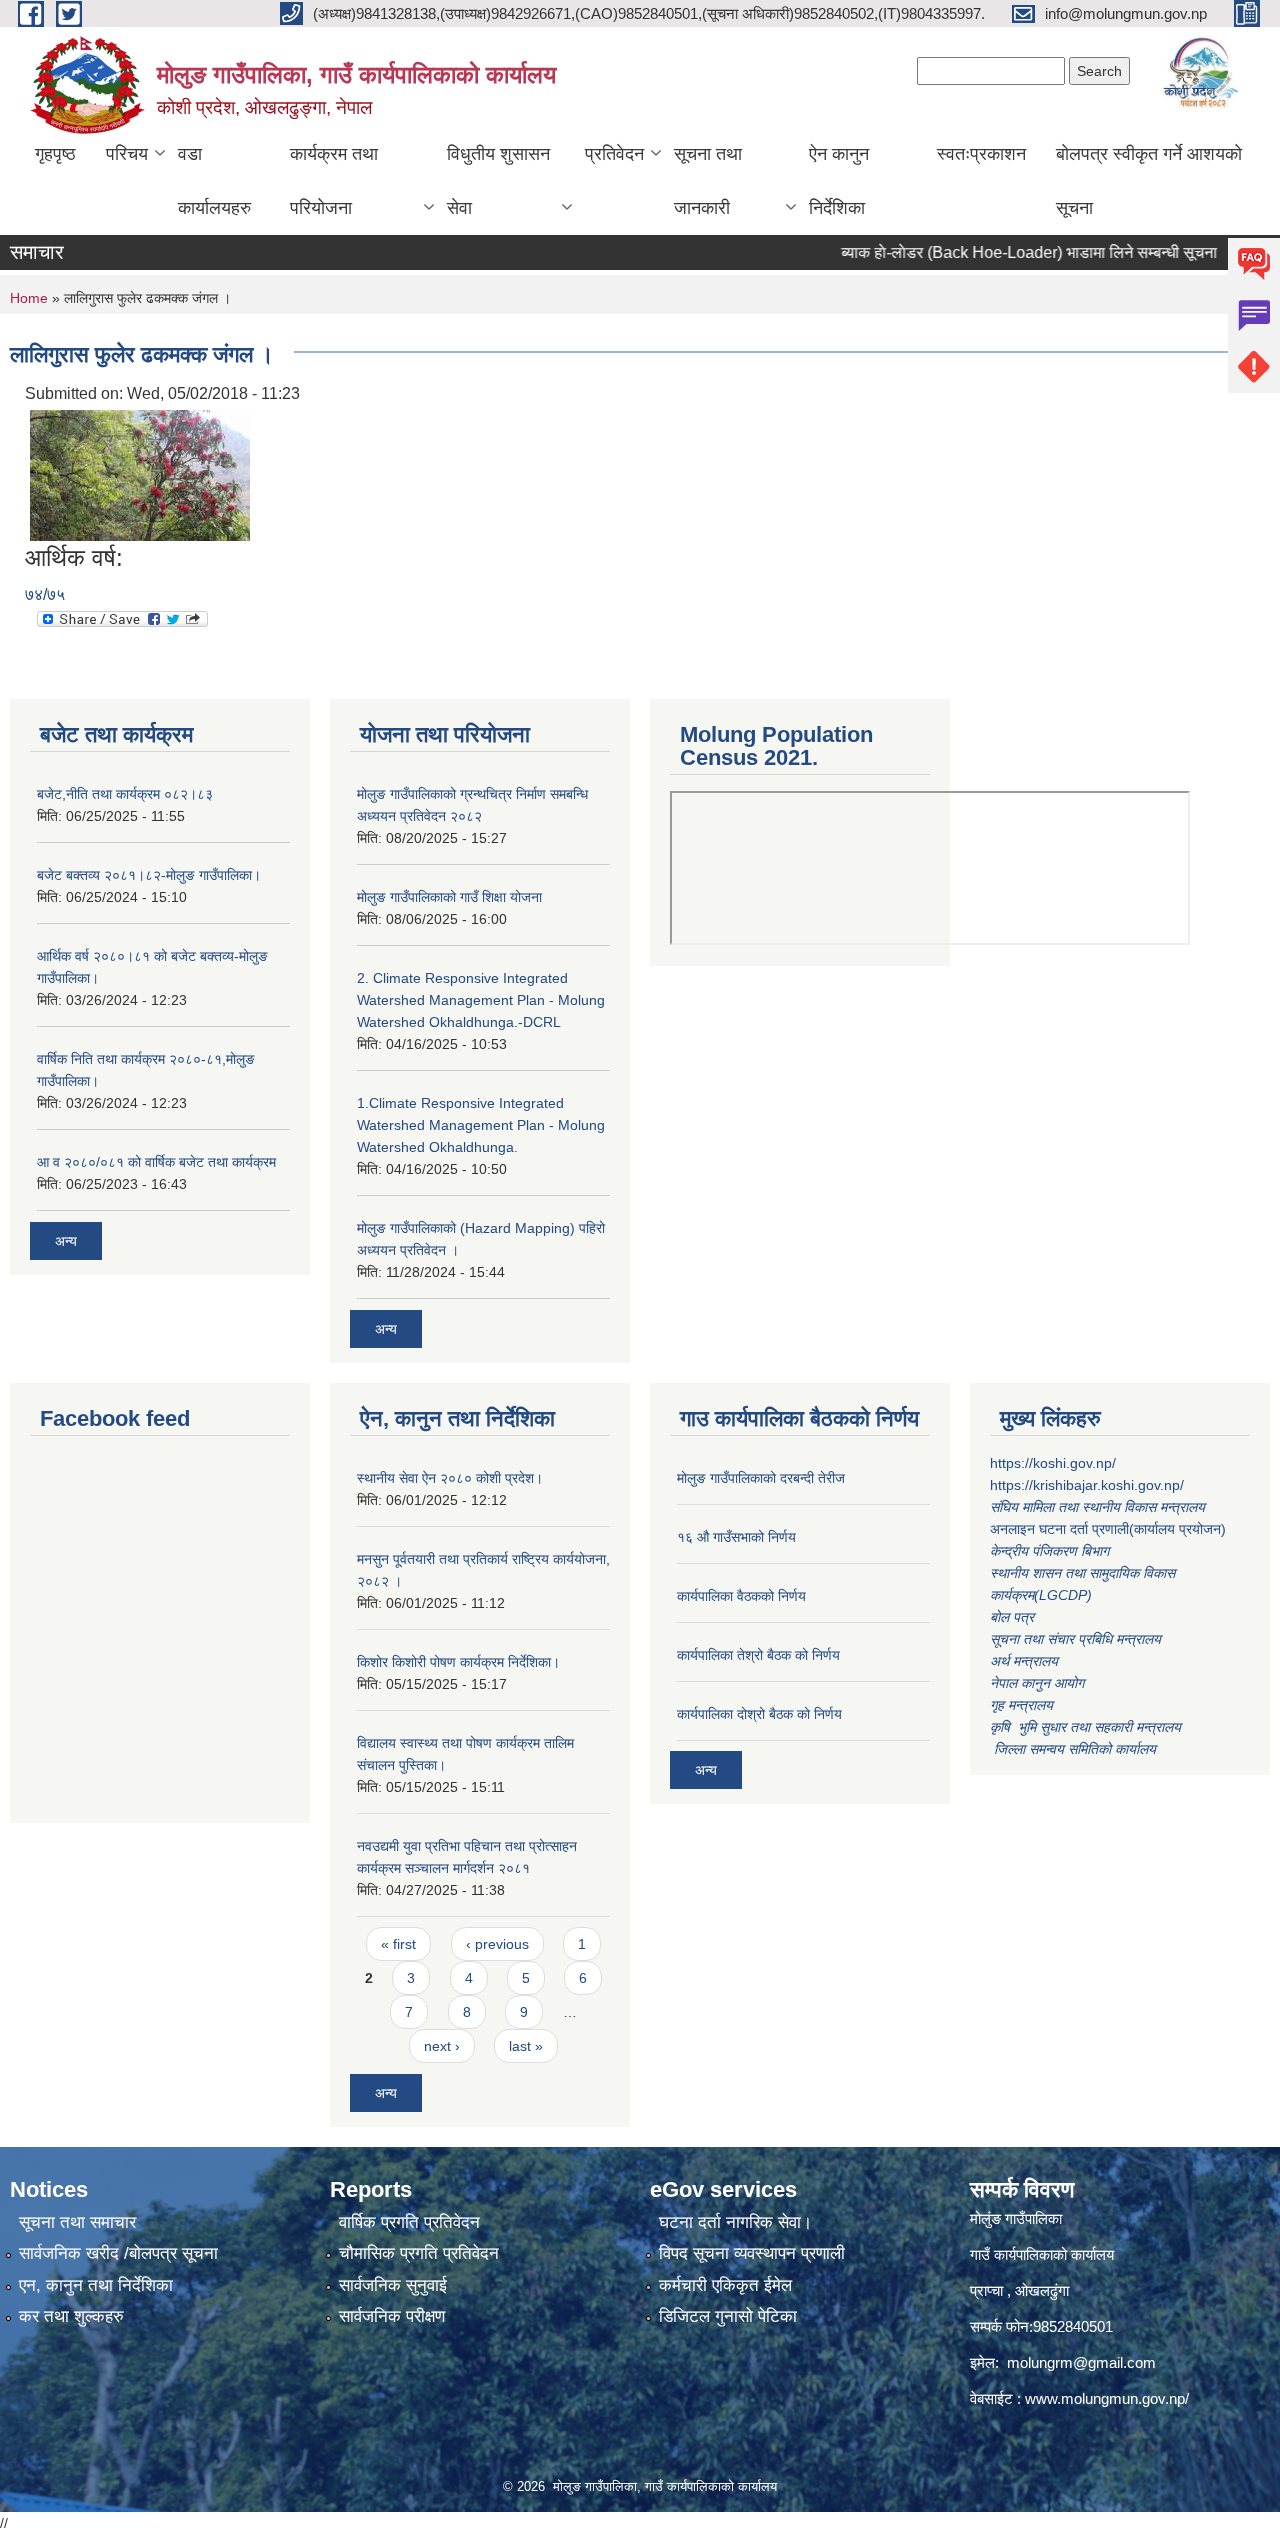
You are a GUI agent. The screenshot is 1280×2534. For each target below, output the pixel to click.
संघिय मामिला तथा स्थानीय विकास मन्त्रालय (1099, 1507)
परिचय (127, 154)
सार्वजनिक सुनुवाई (393, 2285)
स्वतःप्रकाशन (981, 154)
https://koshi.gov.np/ (1053, 1463)
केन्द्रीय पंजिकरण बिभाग (1051, 1551)
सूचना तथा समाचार (77, 2222)
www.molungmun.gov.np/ (1107, 2398)
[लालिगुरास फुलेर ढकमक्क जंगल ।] (140, 474)
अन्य (66, 1241)
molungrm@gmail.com (1081, 2362)
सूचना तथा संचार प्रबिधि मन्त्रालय (1075, 1639)
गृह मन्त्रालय (1021, 1705)
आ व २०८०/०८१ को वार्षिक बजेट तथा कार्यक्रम (156, 1162)
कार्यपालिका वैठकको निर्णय (741, 1596)
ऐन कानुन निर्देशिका (839, 181)
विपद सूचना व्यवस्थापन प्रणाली (752, 2253)
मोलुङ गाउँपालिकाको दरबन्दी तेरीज (761, 1478)
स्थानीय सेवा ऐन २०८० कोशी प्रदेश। (450, 1478)
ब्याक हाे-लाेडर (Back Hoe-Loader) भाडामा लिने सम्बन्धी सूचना (994, 252)
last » (526, 2046)
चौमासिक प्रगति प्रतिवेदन (419, 2253)
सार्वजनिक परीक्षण (392, 2316)
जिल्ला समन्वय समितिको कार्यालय (1073, 1749)
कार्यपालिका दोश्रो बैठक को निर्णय (759, 1714)
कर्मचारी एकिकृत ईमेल (725, 2285)
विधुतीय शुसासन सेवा (498, 181)
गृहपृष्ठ (55, 154)
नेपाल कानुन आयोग (1037, 1683)
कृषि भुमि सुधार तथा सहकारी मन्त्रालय (1087, 1727)
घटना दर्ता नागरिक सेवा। (735, 2222)
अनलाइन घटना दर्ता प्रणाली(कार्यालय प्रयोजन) (1108, 1529)
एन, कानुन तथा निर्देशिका (96, 2285)
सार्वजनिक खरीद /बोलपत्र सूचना (118, 2253)
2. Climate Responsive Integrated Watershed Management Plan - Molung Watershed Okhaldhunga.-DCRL (481, 1000)
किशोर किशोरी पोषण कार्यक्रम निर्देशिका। (458, 1662)
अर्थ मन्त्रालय (1024, 1661)
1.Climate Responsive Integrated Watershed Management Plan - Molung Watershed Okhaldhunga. (481, 1125)
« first (398, 1944)
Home (29, 298)
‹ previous (497, 1944)
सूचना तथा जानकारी (708, 181)
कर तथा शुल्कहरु (71, 2316)
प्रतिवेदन (614, 154)
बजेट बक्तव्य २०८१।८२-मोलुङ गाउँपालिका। (149, 875)
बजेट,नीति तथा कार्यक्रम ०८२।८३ (125, 794)
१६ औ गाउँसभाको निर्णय (736, 1537)
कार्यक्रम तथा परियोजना (334, 181)
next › (442, 2046)
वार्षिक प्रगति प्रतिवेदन (409, 2222)
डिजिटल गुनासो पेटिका (728, 2316)
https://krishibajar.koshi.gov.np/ (1087, 1485)
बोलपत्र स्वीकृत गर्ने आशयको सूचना (1149, 181)
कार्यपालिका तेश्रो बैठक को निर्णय (758, 1655)
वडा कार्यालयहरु (214, 181)
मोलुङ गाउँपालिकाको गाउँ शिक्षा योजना (449, 897)
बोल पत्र (1014, 1617)
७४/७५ (45, 594)
